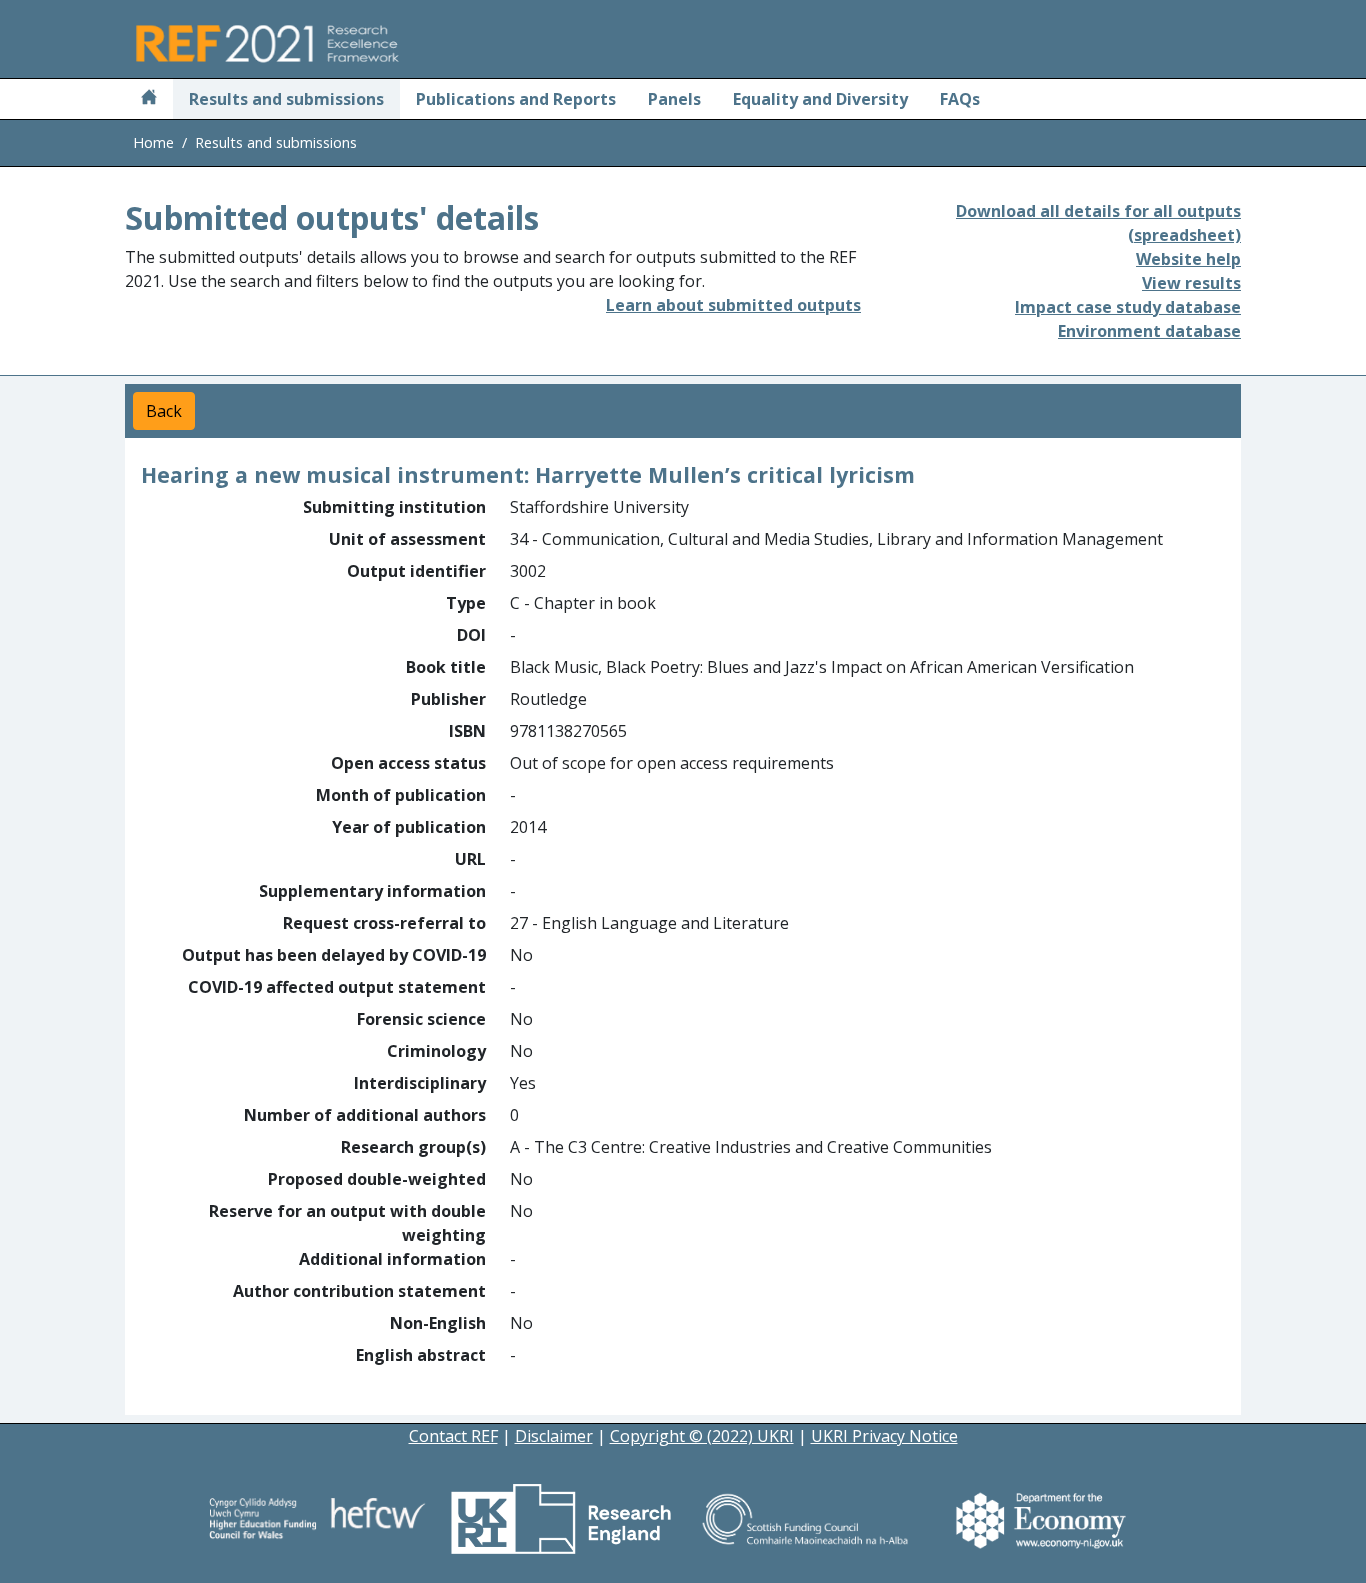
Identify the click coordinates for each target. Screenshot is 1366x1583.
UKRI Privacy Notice (884, 1436)
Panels (674, 99)
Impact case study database (1128, 307)
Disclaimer (554, 1436)
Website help (1188, 259)
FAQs (960, 99)
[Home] (149, 99)
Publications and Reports (516, 99)
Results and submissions (286, 99)
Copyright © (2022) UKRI (702, 1436)
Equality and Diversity (820, 99)
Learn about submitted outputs (733, 305)
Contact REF (453, 1436)
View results (1191, 283)
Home (153, 142)
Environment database (1149, 331)
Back (164, 411)
